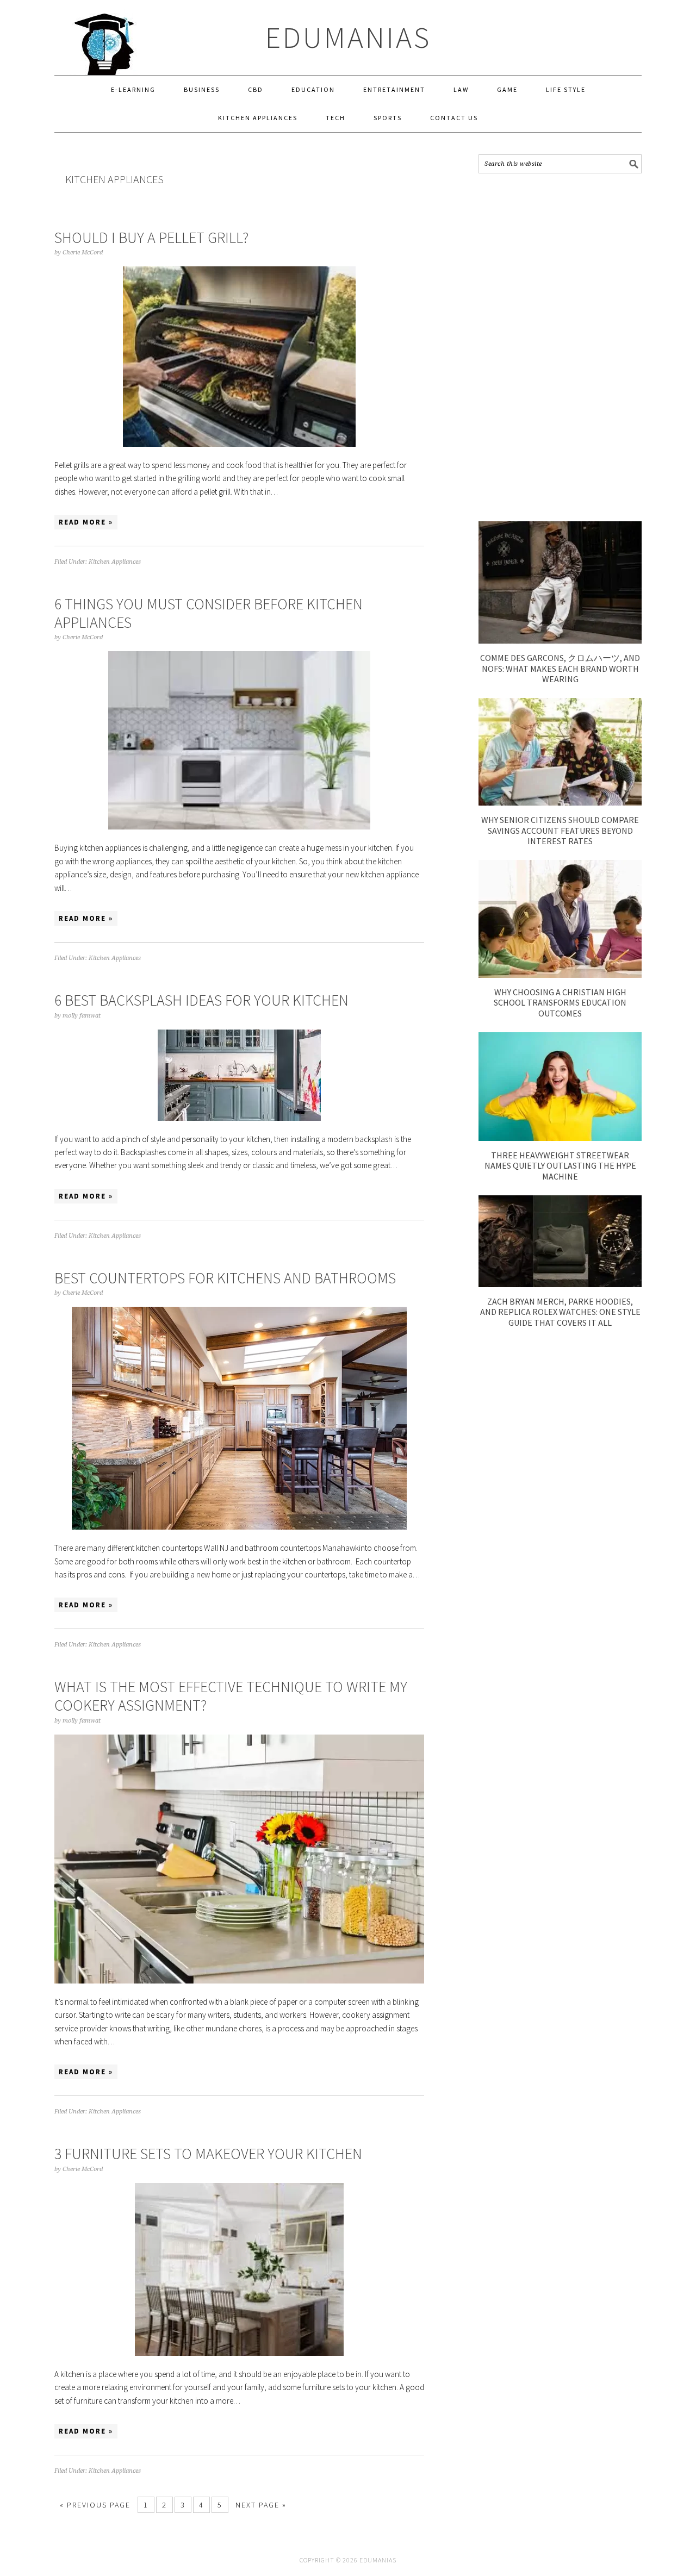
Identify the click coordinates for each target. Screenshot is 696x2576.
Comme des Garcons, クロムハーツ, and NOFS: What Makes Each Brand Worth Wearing (560, 668)
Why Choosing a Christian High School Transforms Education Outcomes (560, 1002)
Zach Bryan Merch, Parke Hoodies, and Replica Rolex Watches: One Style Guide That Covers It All (560, 1312)
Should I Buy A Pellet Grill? (151, 238)
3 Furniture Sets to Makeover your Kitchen (208, 2154)
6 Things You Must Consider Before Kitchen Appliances (209, 613)
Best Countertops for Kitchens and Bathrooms (225, 1278)
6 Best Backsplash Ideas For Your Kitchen (201, 1000)
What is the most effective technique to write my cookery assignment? (231, 1696)
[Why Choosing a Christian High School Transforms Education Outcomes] (560, 975)
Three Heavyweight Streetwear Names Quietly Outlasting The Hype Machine (560, 1165)
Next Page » (261, 2505)
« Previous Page (95, 2505)
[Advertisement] (560, 347)
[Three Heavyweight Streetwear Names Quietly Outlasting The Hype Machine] (560, 1138)
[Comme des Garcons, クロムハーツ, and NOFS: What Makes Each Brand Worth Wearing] (560, 641)
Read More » (86, 522)
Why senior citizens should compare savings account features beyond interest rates (560, 830)
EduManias (348, 37)
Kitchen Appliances (115, 562)
